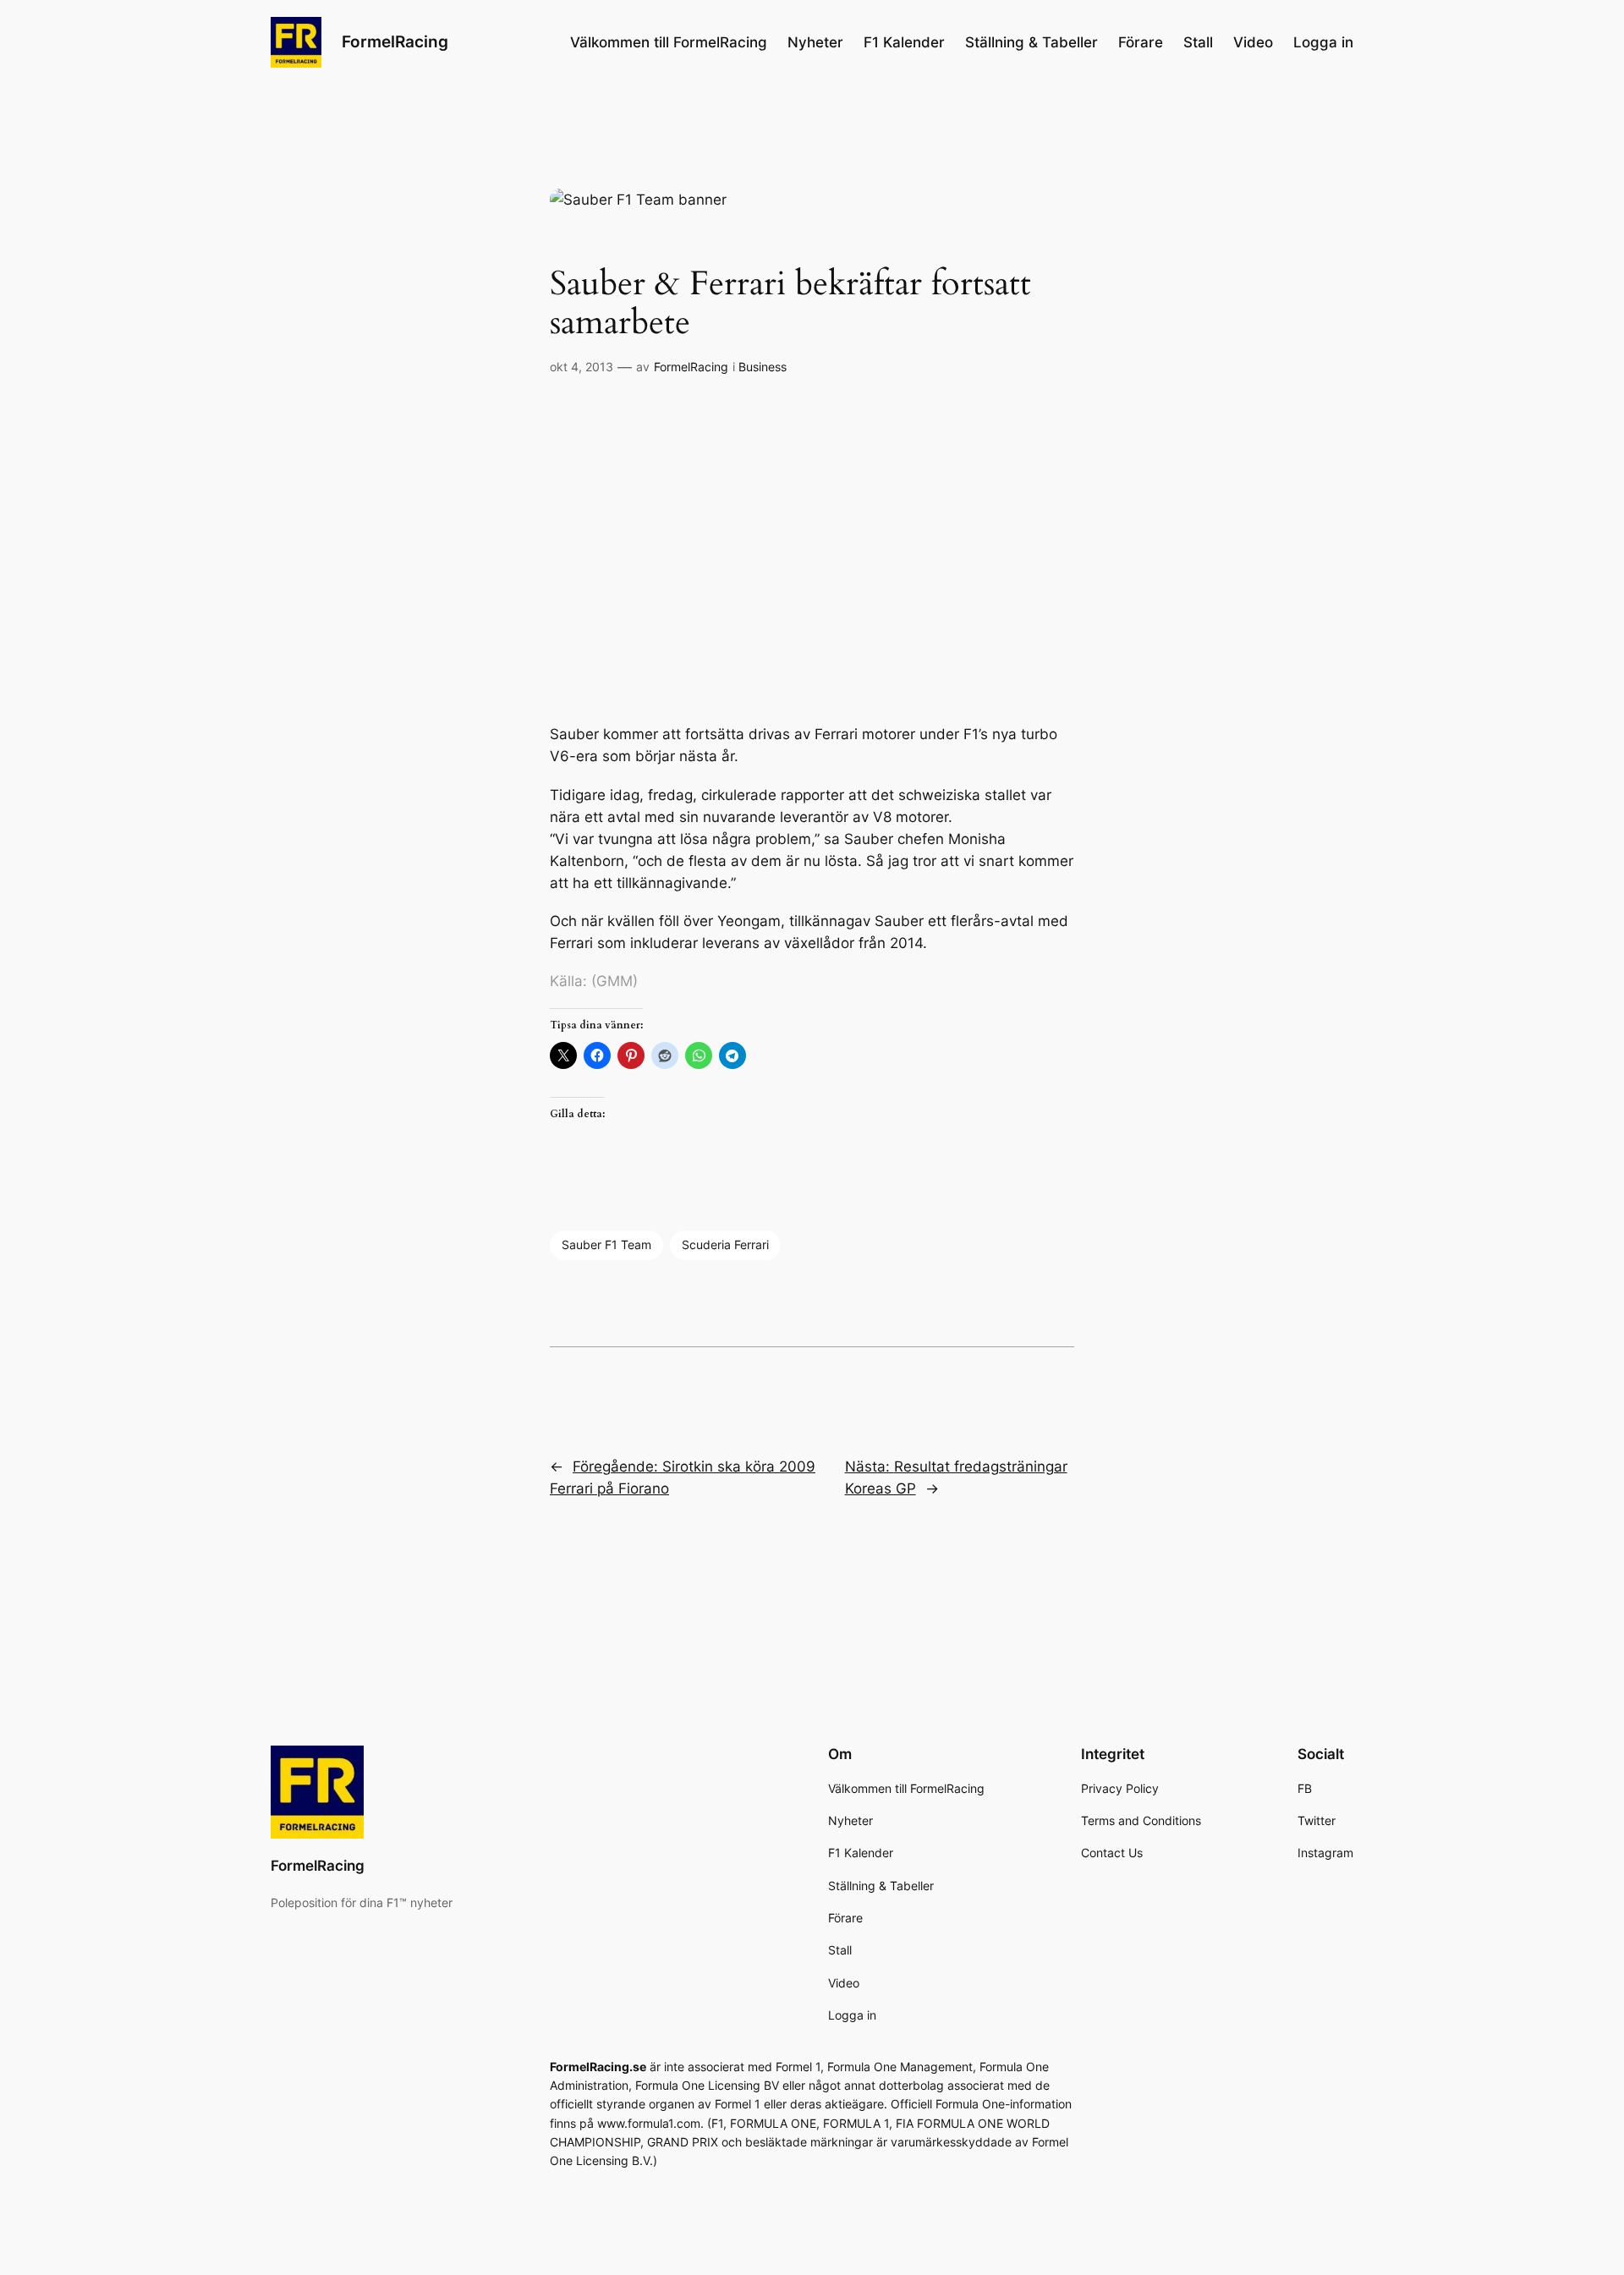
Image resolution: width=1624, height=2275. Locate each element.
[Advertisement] (812, 551)
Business (763, 367)
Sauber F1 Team (606, 1244)
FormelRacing (395, 41)
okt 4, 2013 (582, 367)
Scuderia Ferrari (725, 1244)
